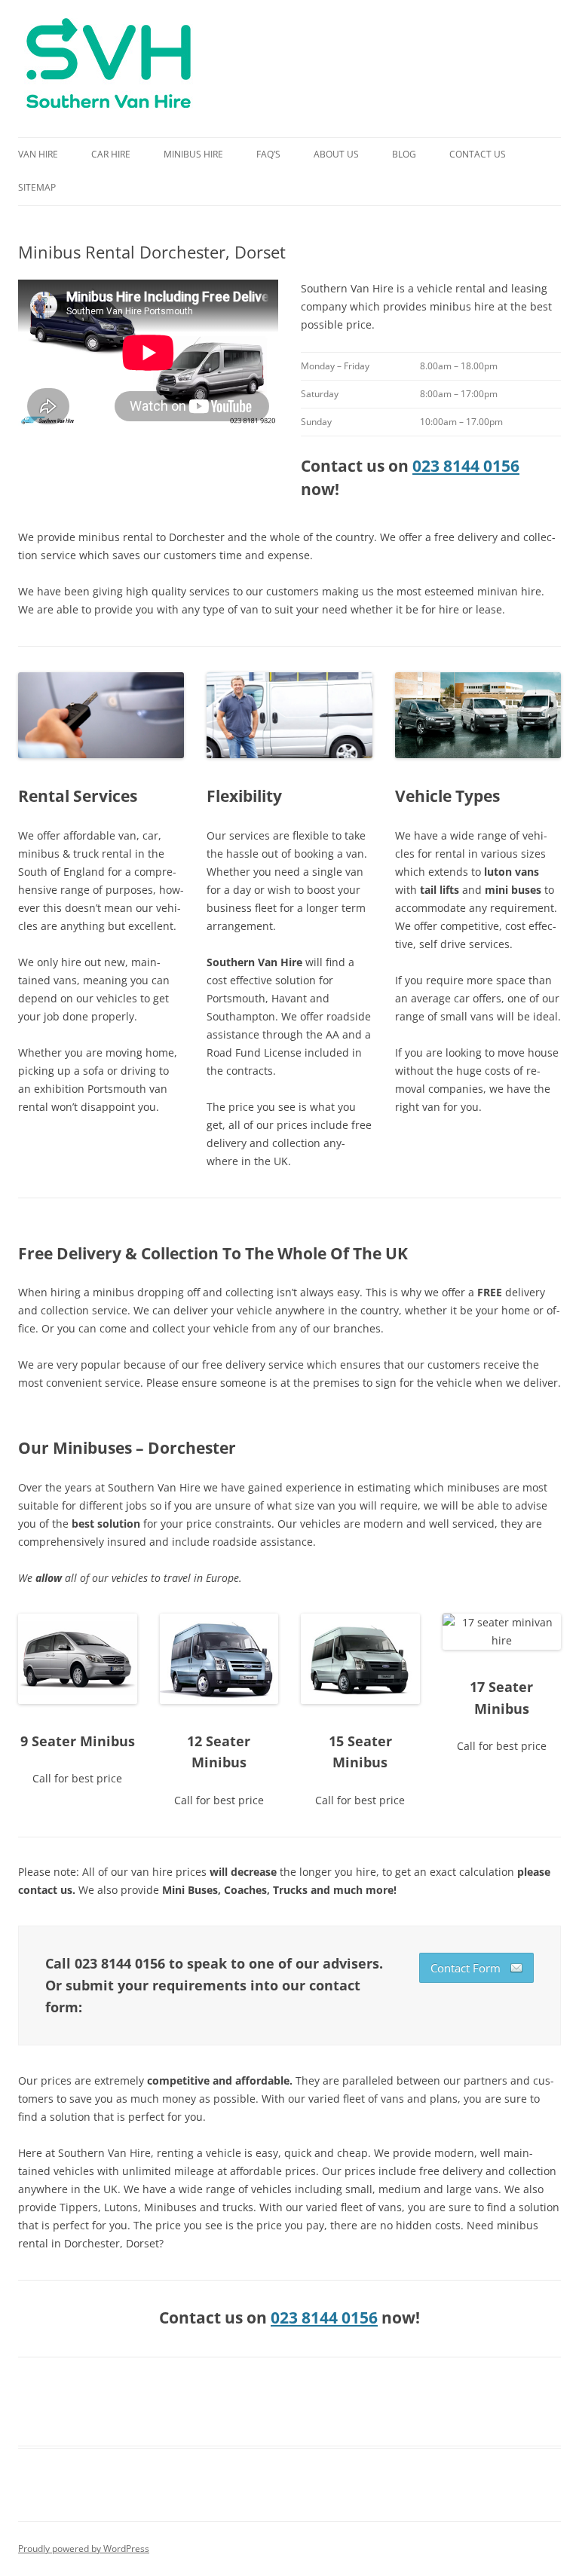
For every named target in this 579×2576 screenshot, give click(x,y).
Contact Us (478, 154)
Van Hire (38, 154)
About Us (336, 154)
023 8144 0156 (466, 466)
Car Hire (111, 154)
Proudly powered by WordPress (84, 2548)
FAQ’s (268, 154)
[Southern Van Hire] (109, 69)
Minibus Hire (193, 154)
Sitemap (37, 187)
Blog (404, 154)
